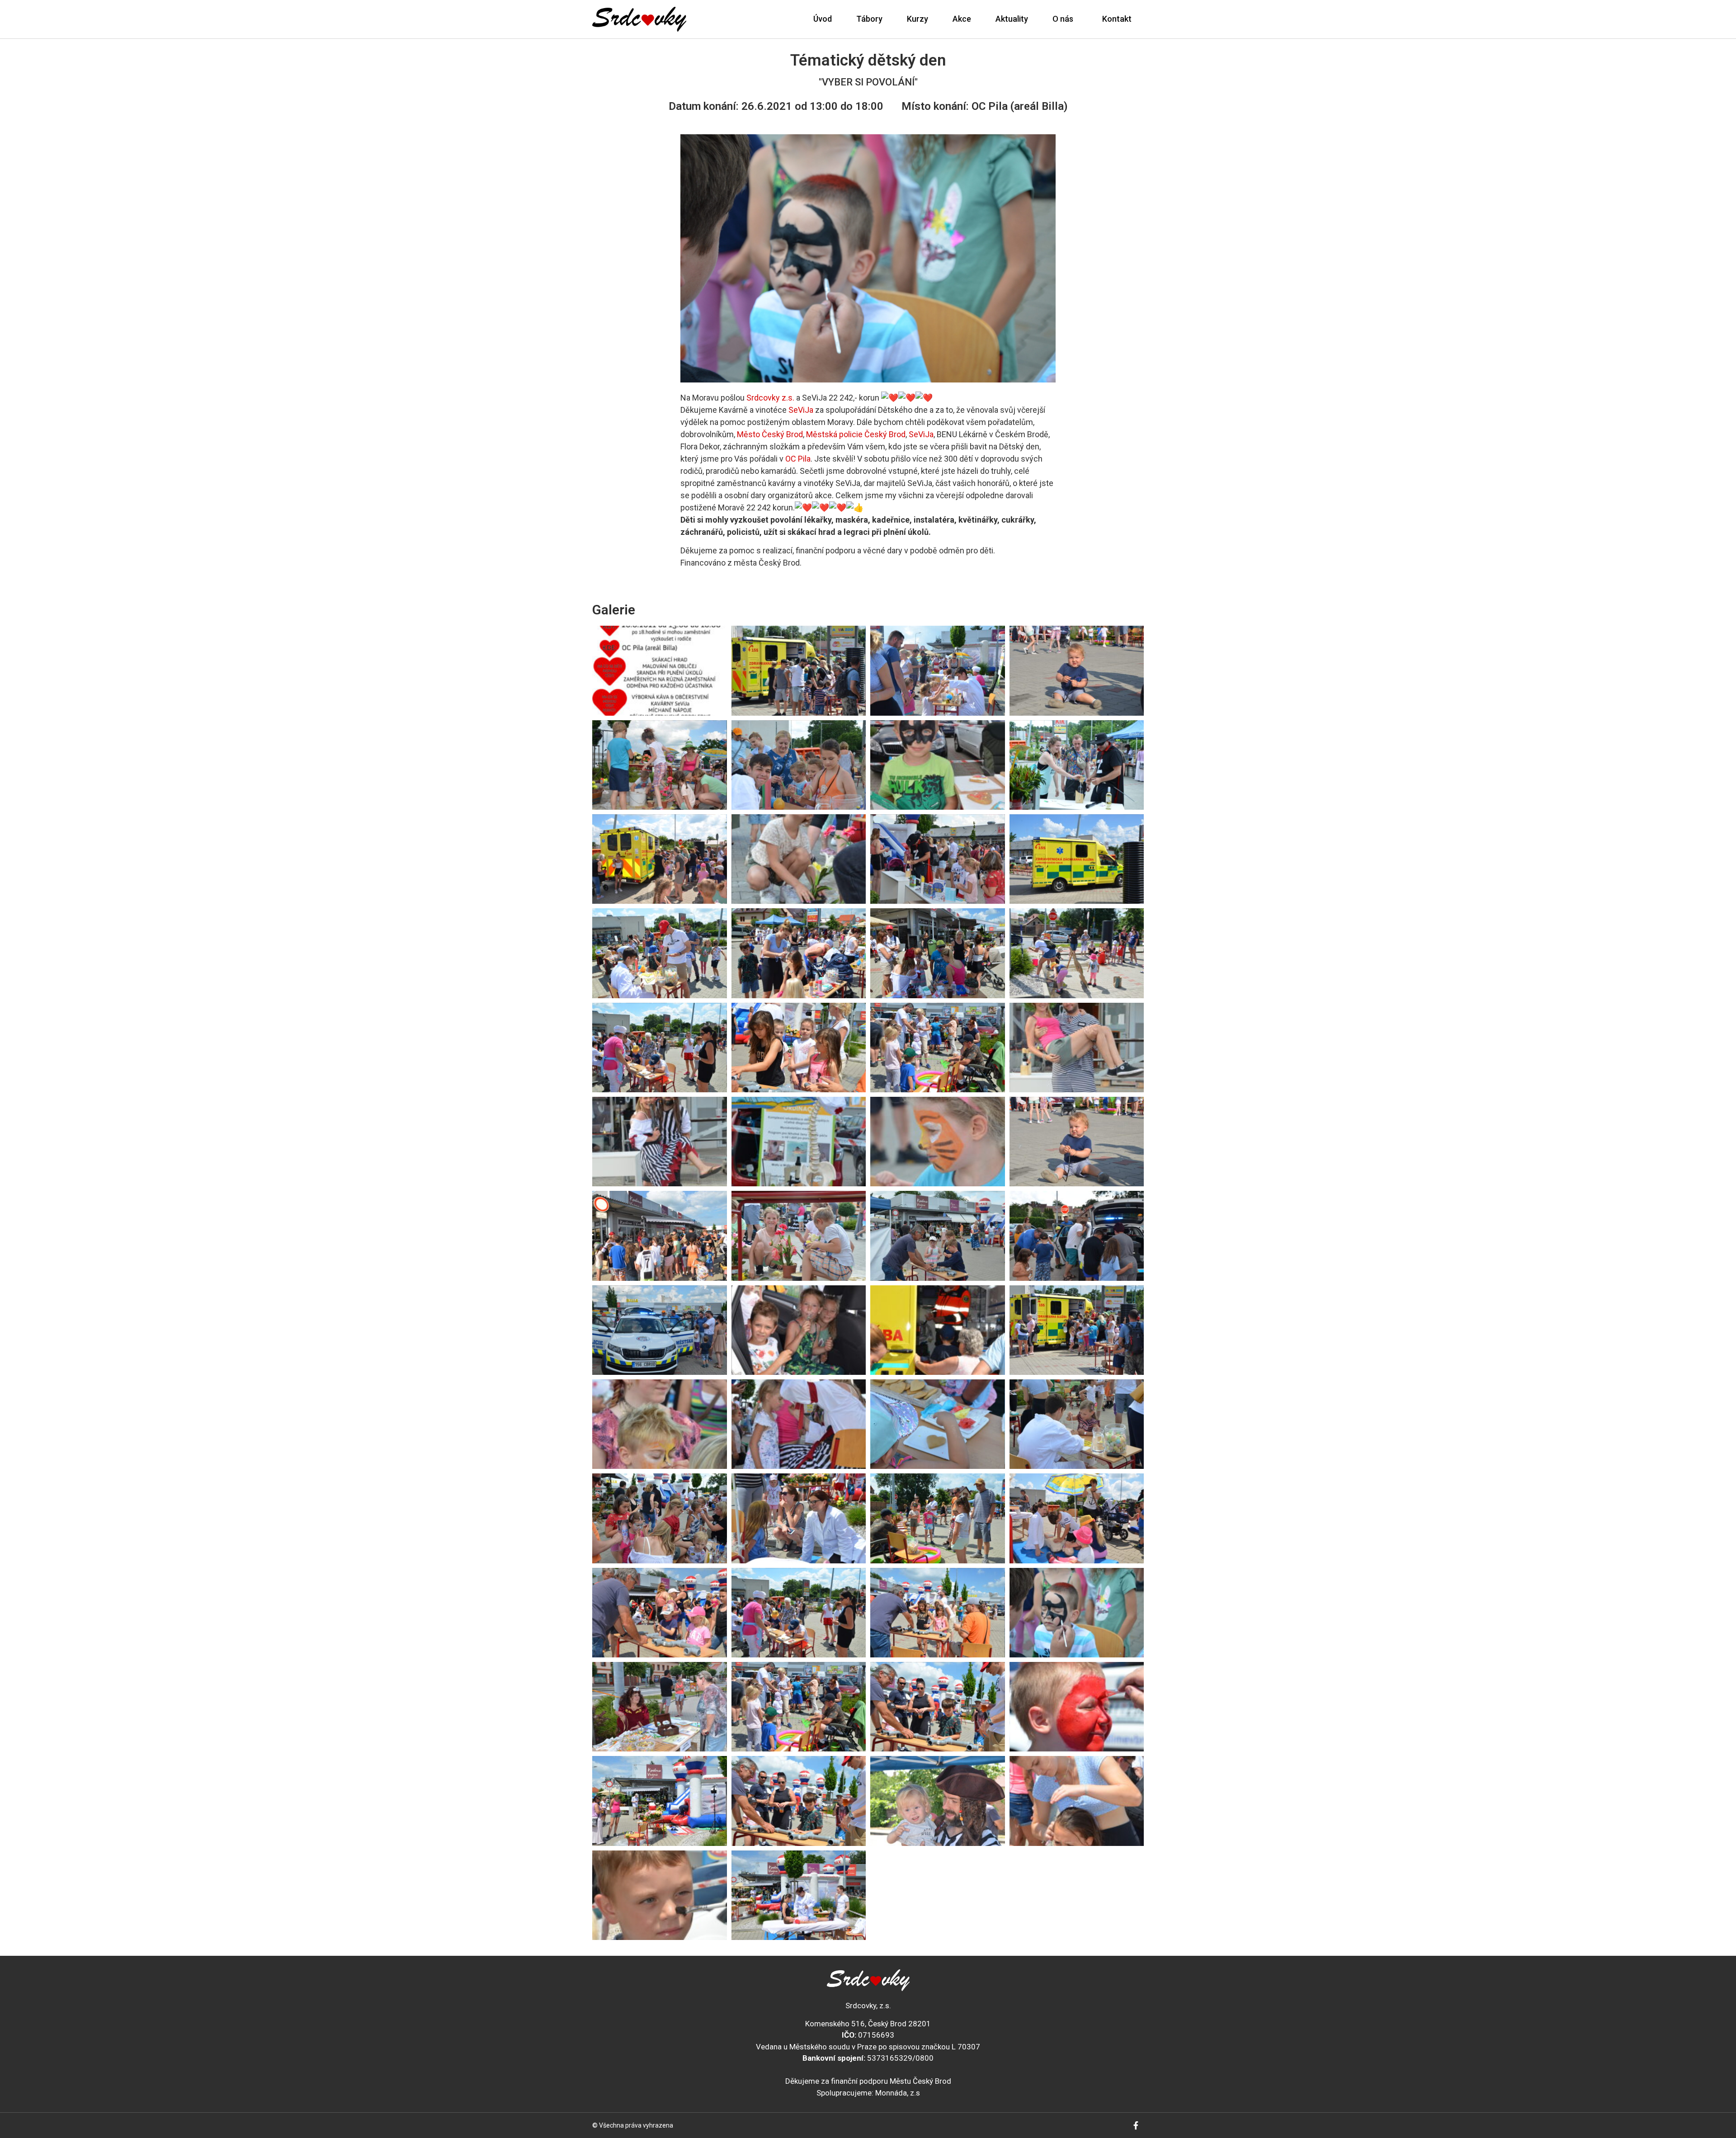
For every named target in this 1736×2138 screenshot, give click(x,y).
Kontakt (1117, 19)
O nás (1063, 19)
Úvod (823, 19)
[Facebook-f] (1136, 2125)
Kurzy (918, 19)
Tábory (869, 19)
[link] (770, 398)
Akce (962, 19)
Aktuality (1012, 19)
